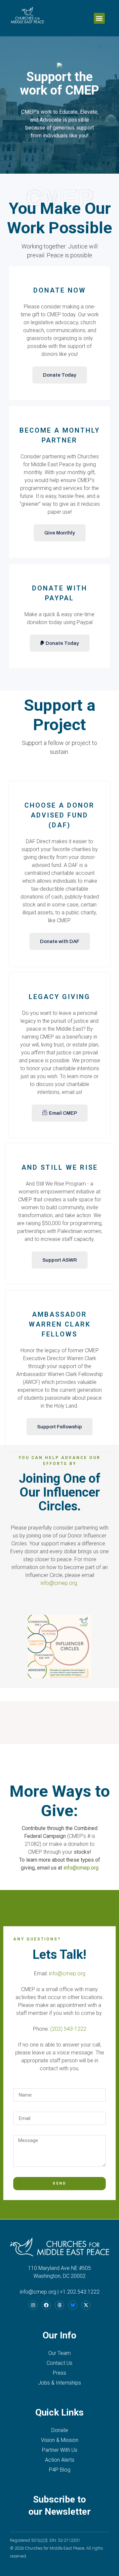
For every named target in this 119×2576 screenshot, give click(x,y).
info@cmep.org (59, 1583)
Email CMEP (63, 1113)
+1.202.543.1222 (80, 2292)
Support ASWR (60, 1260)
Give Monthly (60, 533)
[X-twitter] (86, 2305)
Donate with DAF (60, 941)
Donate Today (60, 375)
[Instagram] (33, 2305)
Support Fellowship (59, 1427)
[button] (99, 18)
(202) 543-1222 (68, 2029)
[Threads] (59, 2305)
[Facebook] (46, 2305)
